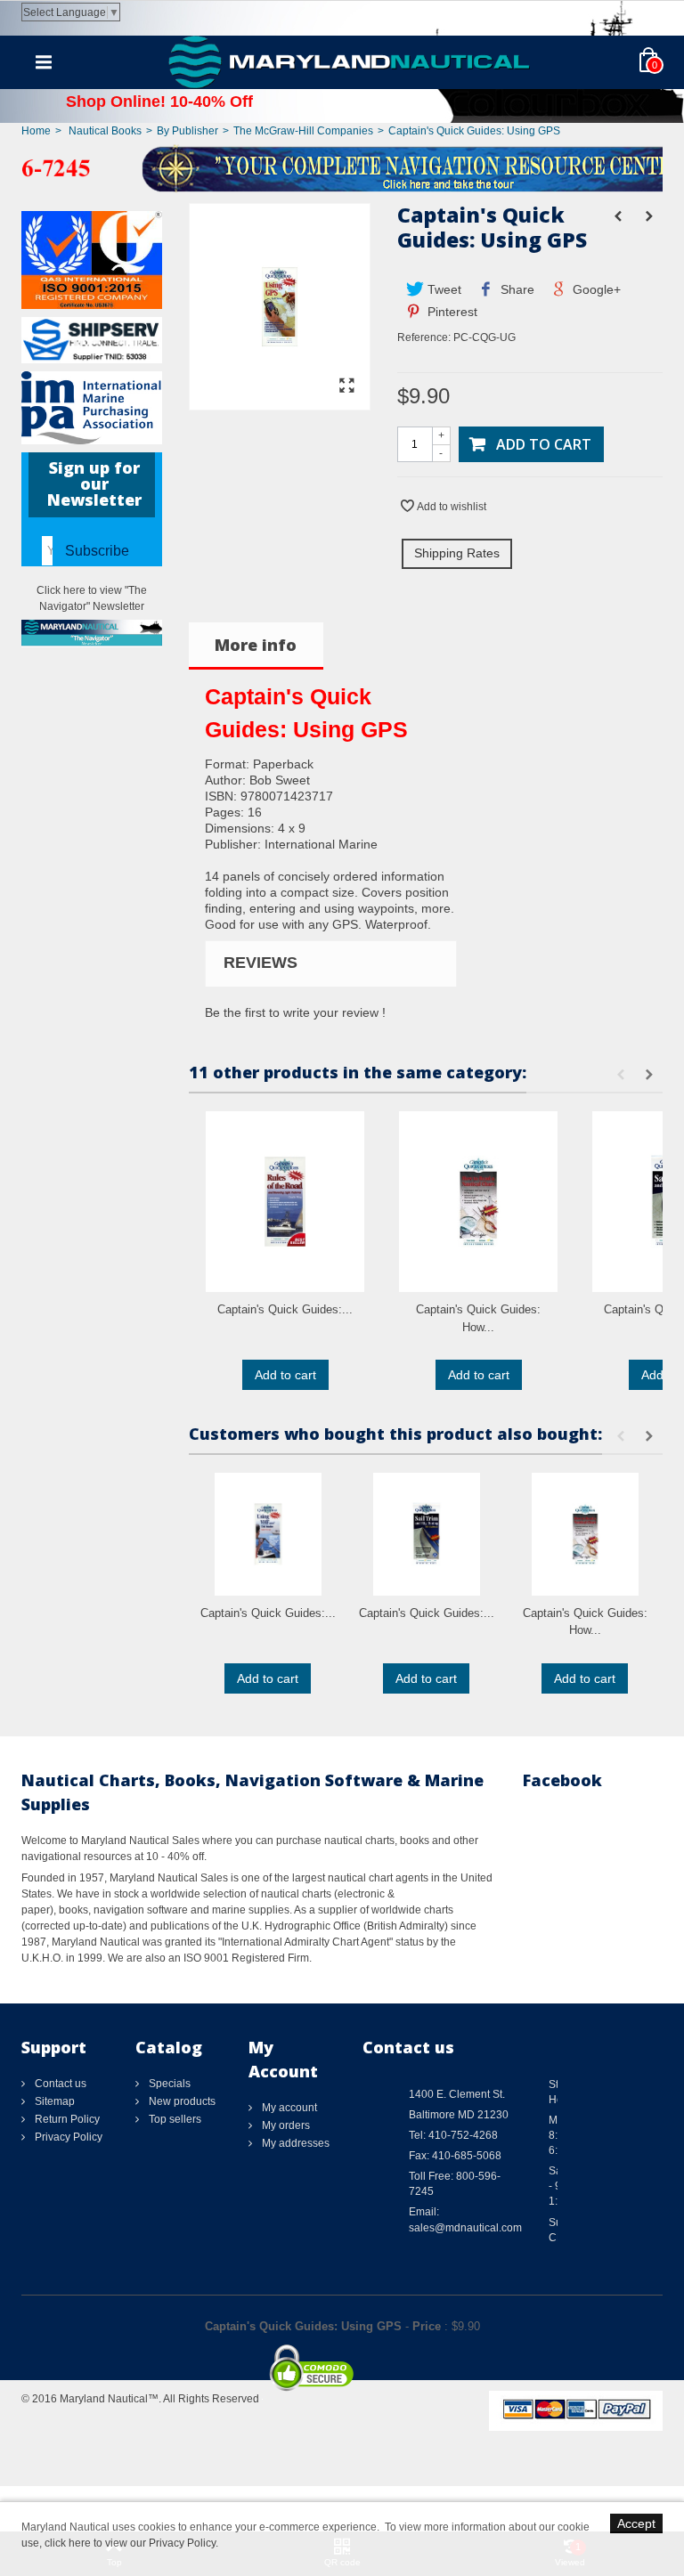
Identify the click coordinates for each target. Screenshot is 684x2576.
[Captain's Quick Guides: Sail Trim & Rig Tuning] (427, 1534)
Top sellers (174, 2119)
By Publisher (187, 131)
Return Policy (66, 2119)
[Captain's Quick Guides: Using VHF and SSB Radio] (268, 1534)
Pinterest (451, 312)
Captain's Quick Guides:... (285, 1309)
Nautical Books (105, 131)
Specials (168, 2084)
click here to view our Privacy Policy (130, 2543)
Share (516, 289)
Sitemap (53, 2101)
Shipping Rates (457, 553)
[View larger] (347, 386)
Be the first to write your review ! (295, 1012)
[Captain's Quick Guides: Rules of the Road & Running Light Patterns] (285, 1202)
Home (36, 131)
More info (256, 645)
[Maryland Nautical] (349, 61)
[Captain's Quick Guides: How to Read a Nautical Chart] (478, 1202)
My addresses (294, 2143)
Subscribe (97, 551)
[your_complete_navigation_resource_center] (342, 167)
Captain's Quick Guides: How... (478, 1318)
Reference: (424, 337)
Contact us (59, 2084)
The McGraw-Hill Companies (303, 131)
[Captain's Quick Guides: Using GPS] (280, 402)
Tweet (443, 289)
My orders (285, 2125)
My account (288, 2108)
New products (181, 2101)
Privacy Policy (67, 2137)
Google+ (595, 289)
